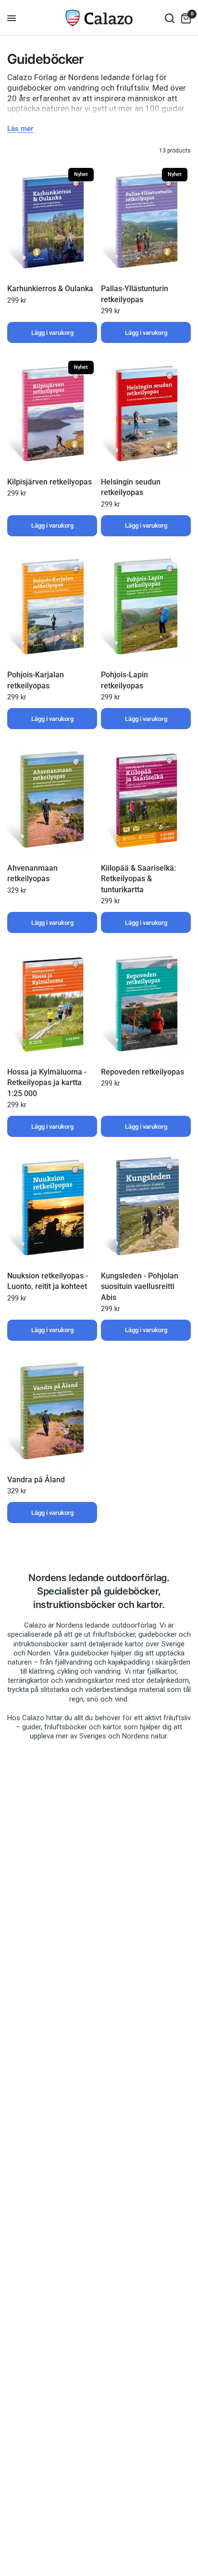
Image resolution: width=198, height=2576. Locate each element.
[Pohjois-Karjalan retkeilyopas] (52, 607)
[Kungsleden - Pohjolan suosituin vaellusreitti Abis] (146, 1207)
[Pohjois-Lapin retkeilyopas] (146, 607)
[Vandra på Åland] (52, 1411)
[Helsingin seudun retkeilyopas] (146, 414)
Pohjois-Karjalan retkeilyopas (36, 680)
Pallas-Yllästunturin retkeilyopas (135, 294)
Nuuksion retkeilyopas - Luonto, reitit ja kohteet (48, 1281)
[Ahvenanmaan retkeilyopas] (52, 800)
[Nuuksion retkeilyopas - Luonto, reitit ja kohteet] (52, 1207)
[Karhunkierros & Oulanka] (52, 221)
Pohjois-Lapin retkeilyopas (124, 680)
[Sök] (170, 18)
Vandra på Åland (36, 1480)
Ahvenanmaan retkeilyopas (32, 873)
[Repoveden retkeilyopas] (146, 1004)
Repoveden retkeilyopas (142, 1072)
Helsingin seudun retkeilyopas (131, 487)
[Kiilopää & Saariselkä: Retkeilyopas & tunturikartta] (146, 800)
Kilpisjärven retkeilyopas (49, 482)
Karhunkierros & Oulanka (50, 289)
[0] (184, 18)
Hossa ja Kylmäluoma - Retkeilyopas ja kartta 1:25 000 (47, 1083)
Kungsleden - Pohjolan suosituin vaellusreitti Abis (140, 1287)
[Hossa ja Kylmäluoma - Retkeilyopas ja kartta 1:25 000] (52, 1004)
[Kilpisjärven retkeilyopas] (52, 414)
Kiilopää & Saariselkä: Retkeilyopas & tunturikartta (138, 879)
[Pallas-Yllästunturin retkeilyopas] (146, 221)
